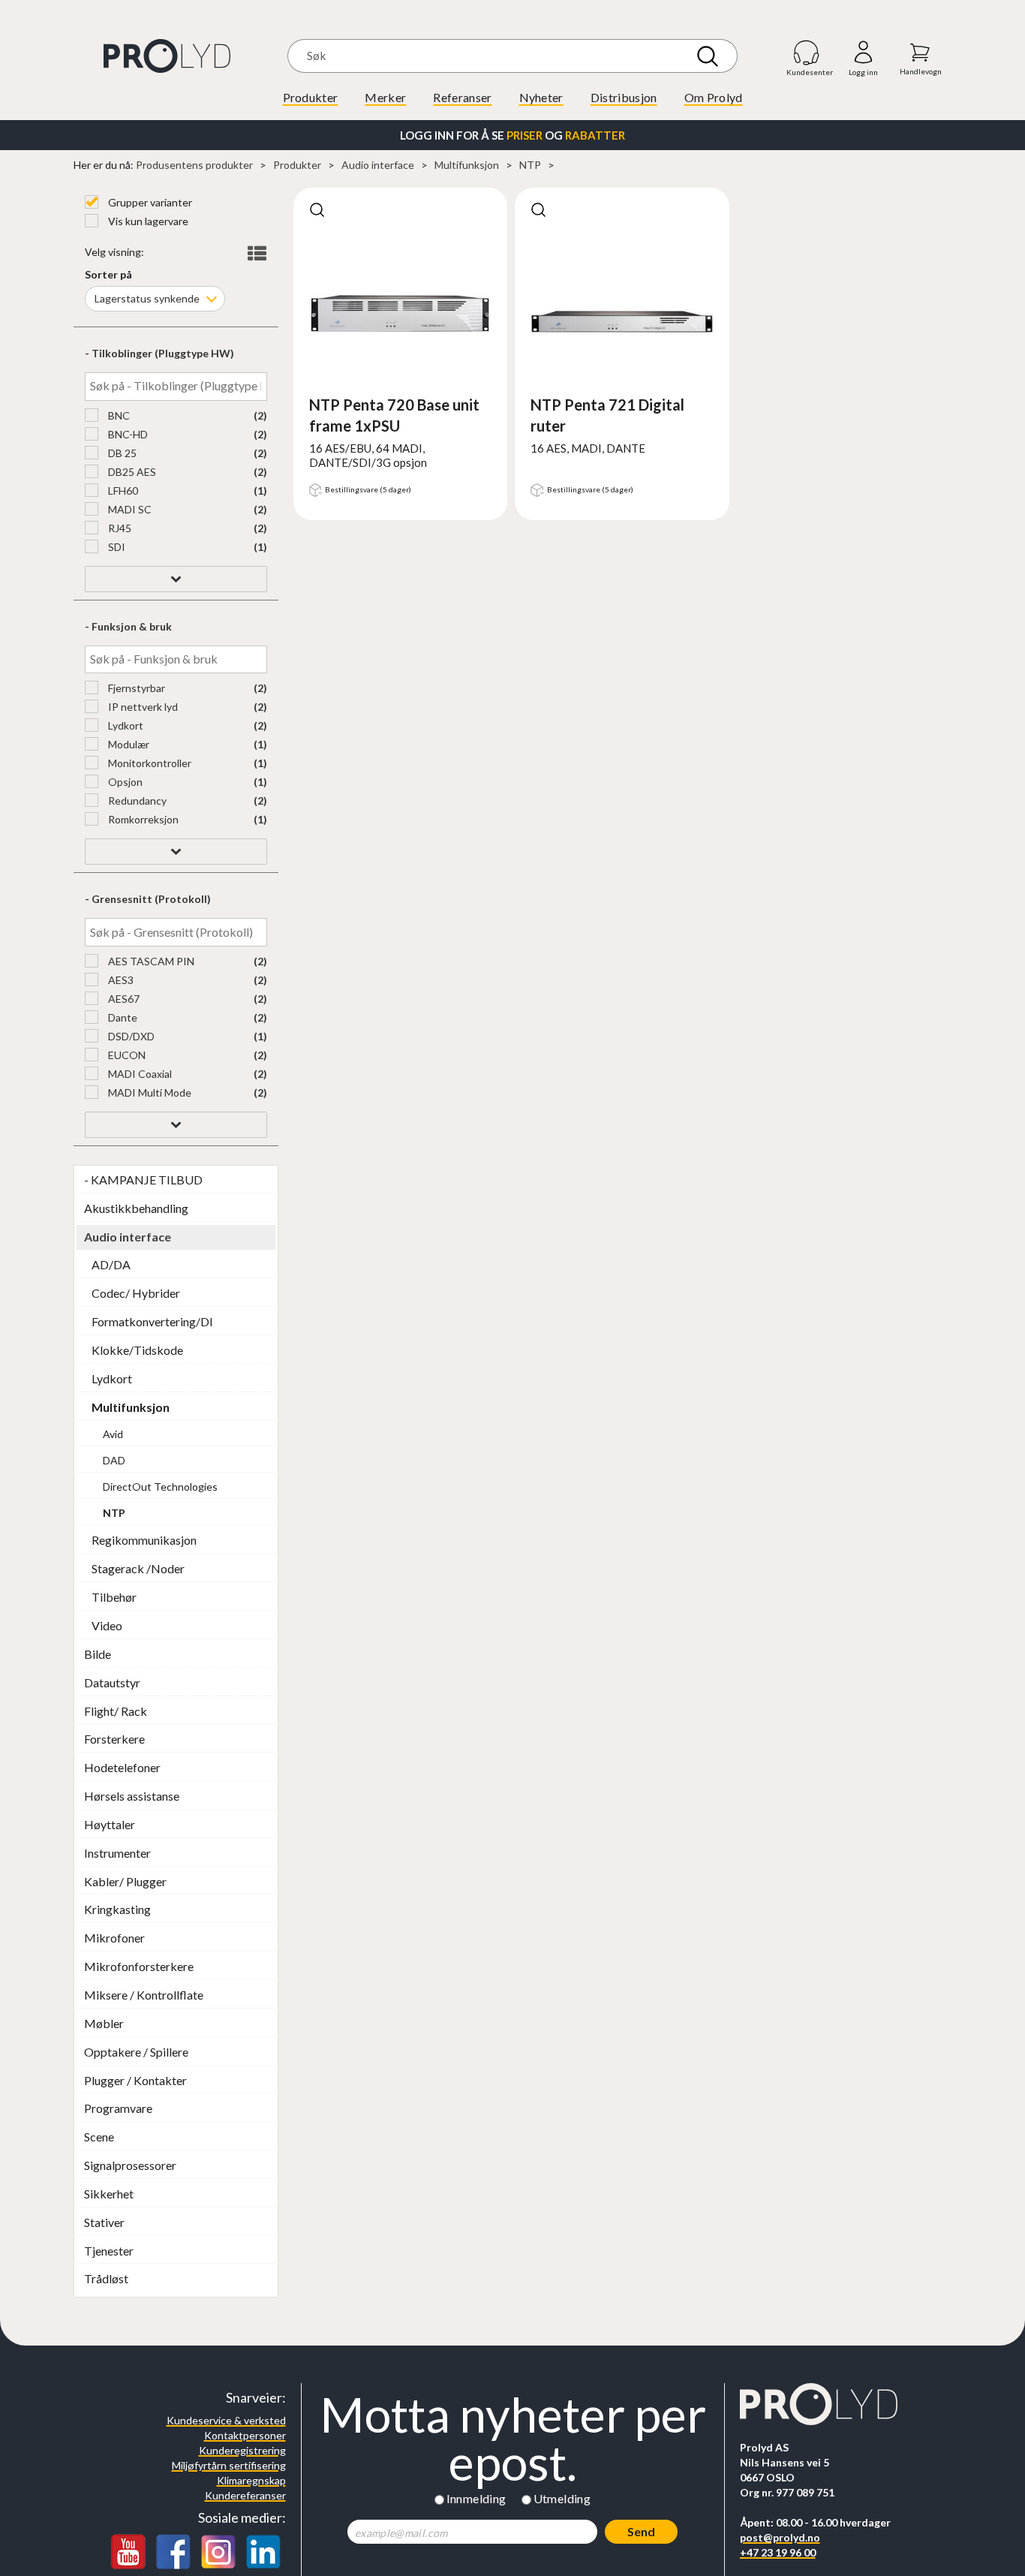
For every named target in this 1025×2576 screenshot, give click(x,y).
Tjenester (109, 2251)
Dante (122, 1017)
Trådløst (106, 2278)
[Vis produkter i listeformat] (255, 254)
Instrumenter (117, 1853)
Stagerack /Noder (138, 1568)
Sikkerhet (109, 2194)
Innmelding (476, 2498)
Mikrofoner (114, 1938)
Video (107, 1625)
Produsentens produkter (194, 165)
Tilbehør (114, 1597)
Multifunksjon (467, 165)
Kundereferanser (245, 2495)
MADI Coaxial (139, 1074)
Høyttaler (110, 1824)
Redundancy (136, 800)
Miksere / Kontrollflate (144, 1995)
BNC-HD (127, 434)
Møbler (104, 2023)
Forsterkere (114, 1739)
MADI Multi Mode (149, 1092)
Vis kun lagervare (147, 221)
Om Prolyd (714, 97)
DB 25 (121, 453)
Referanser (462, 97)
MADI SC (129, 509)
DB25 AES (131, 472)
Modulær (128, 744)
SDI (116, 547)
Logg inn (863, 53)
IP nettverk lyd (142, 707)
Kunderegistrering (242, 2450)
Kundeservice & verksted (226, 2420)
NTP (530, 165)
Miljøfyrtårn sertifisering (229, 2465)
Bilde (98, 1654)
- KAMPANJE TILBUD (143, 1180)
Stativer (104, 2222)
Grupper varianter (149, 202)
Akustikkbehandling (136, 1208)
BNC (118, 415)
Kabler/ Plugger (125, 1881)
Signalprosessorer (130, 2165)
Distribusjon (624, 97)
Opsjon (124, 782)
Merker (385, 97)
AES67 (123, 999)
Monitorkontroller (149, 763)
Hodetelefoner (122, 1767)
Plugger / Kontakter (135, 2080)
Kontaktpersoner (245, 2435)
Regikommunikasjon (144, 1540)
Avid (113, 1434)
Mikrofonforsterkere (139, 1966)
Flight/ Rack (116, 1711)
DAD (114, 1460)
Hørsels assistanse (132, 1796)
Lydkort (125, 725)
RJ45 (119, 528)
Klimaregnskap (251, 2480)
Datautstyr (112, 1682)
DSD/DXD (130, 1036)
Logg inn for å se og (512, 135)
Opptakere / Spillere (136, 2052)
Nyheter (541, 97)
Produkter (311, 97)
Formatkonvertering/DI (152, 1321)
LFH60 (122, 491)
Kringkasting (117, 1909)
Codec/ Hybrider (136, 1293)
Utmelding (562, 2498)
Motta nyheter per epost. (513, 2439)
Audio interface (378, 165)
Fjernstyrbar (135, 688)
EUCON (126, 1055)
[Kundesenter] (807, 52)
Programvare (118, 2108)
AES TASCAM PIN (150, 961)
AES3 (120, 980)
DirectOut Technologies (160, 1487)
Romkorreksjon (142, 819)
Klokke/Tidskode (137, 1350)
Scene (99, 2137)
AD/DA (111, 1264)
